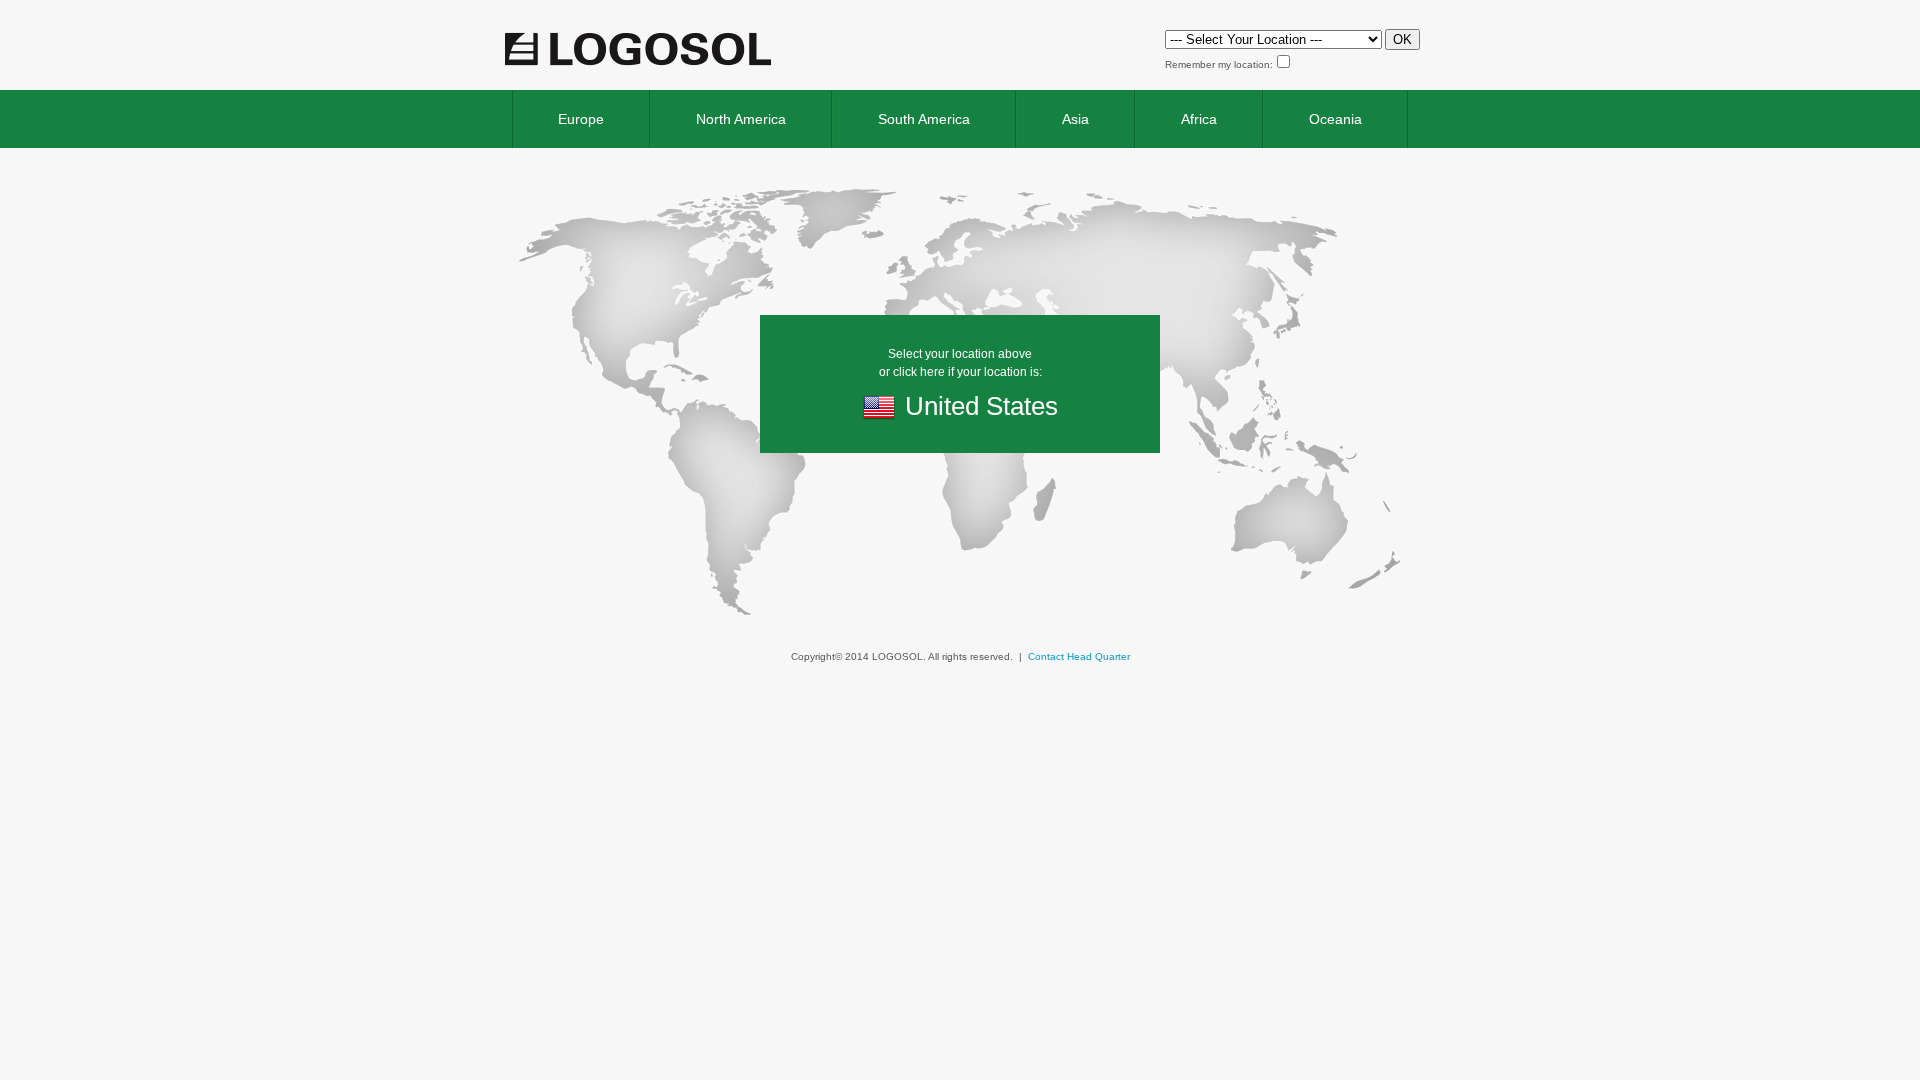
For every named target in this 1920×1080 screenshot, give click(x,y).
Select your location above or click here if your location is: (968, 384)
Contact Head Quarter (1079, 656)
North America (741, 119)
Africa (1199, 119)
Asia (1075, 119)
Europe (581, 119)
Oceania (1335, 119)
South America (924, 119)
